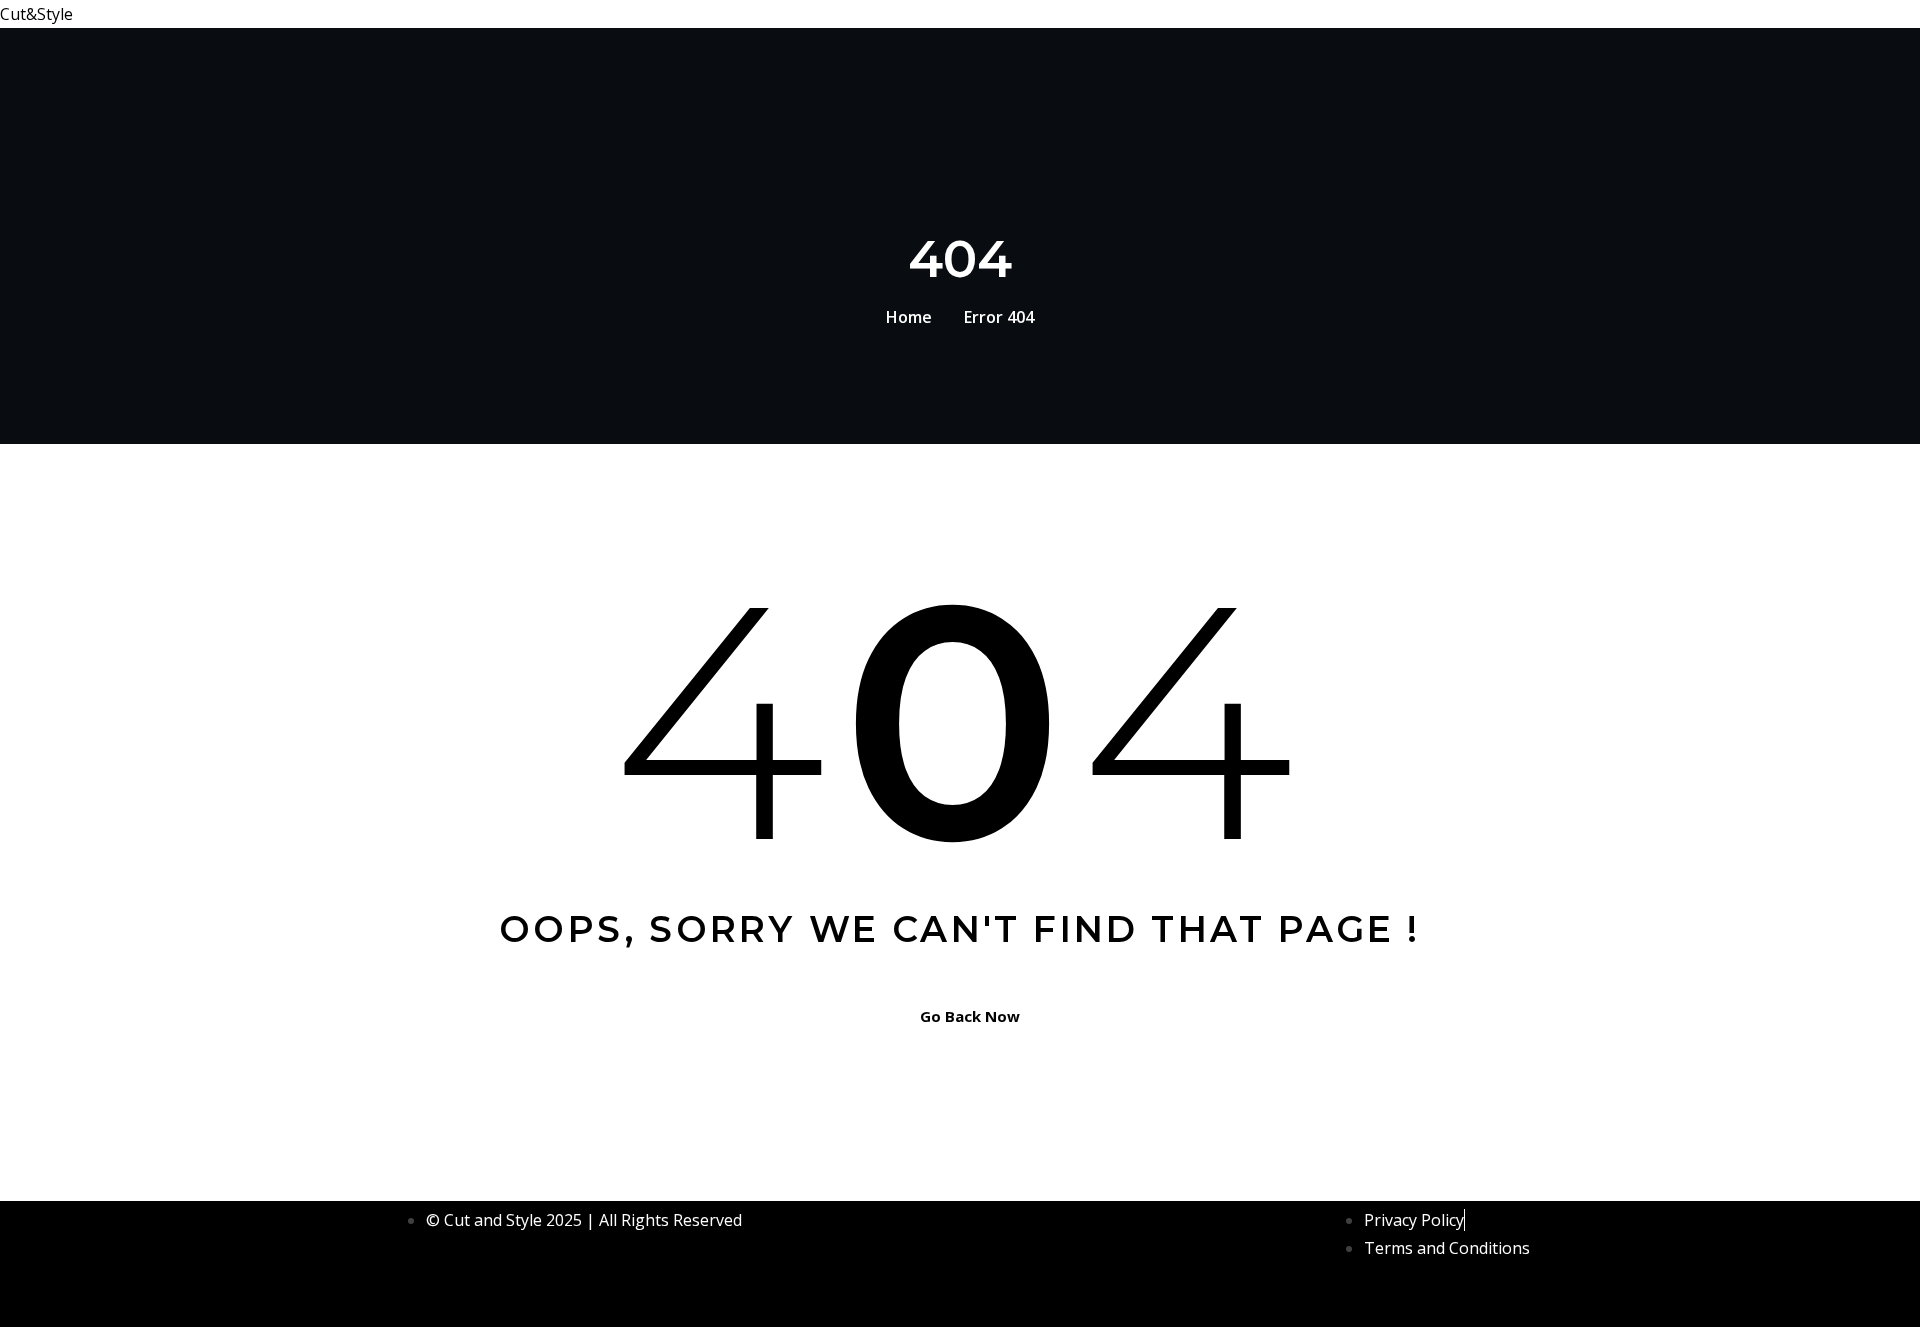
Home (909, 317)
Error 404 (999, 317)
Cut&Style (36, 14)
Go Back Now (970, 1016)
